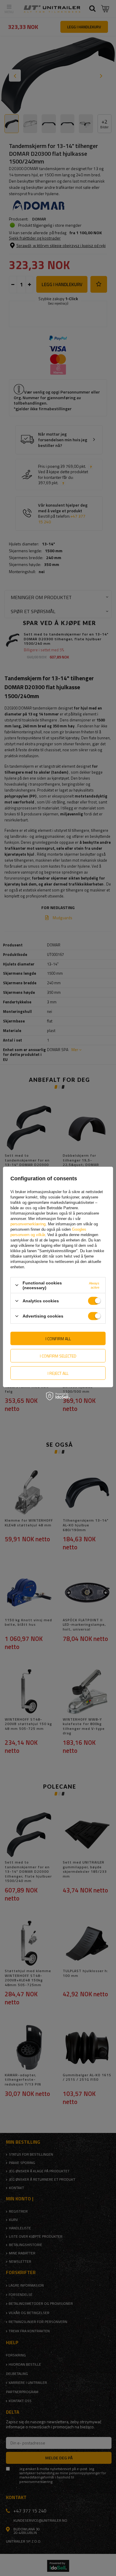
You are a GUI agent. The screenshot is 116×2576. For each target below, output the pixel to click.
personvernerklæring (28, 1224)
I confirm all (58, 1338)
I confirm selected (58, 1356)
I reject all (58, 1373)
